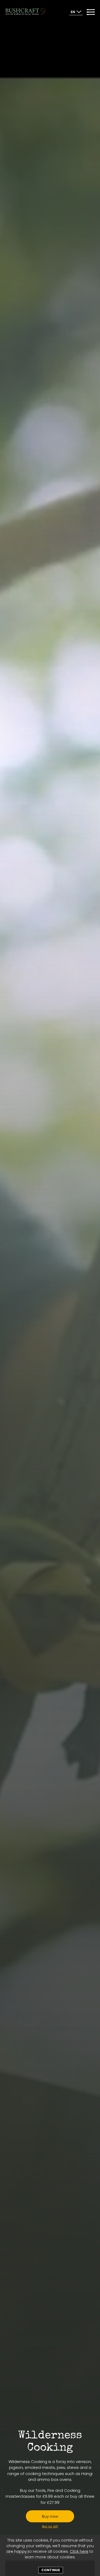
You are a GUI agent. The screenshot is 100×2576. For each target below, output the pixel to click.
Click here (79, 2551)
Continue (51, 2570)
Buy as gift (50, 2526)
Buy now (50, 2516)
